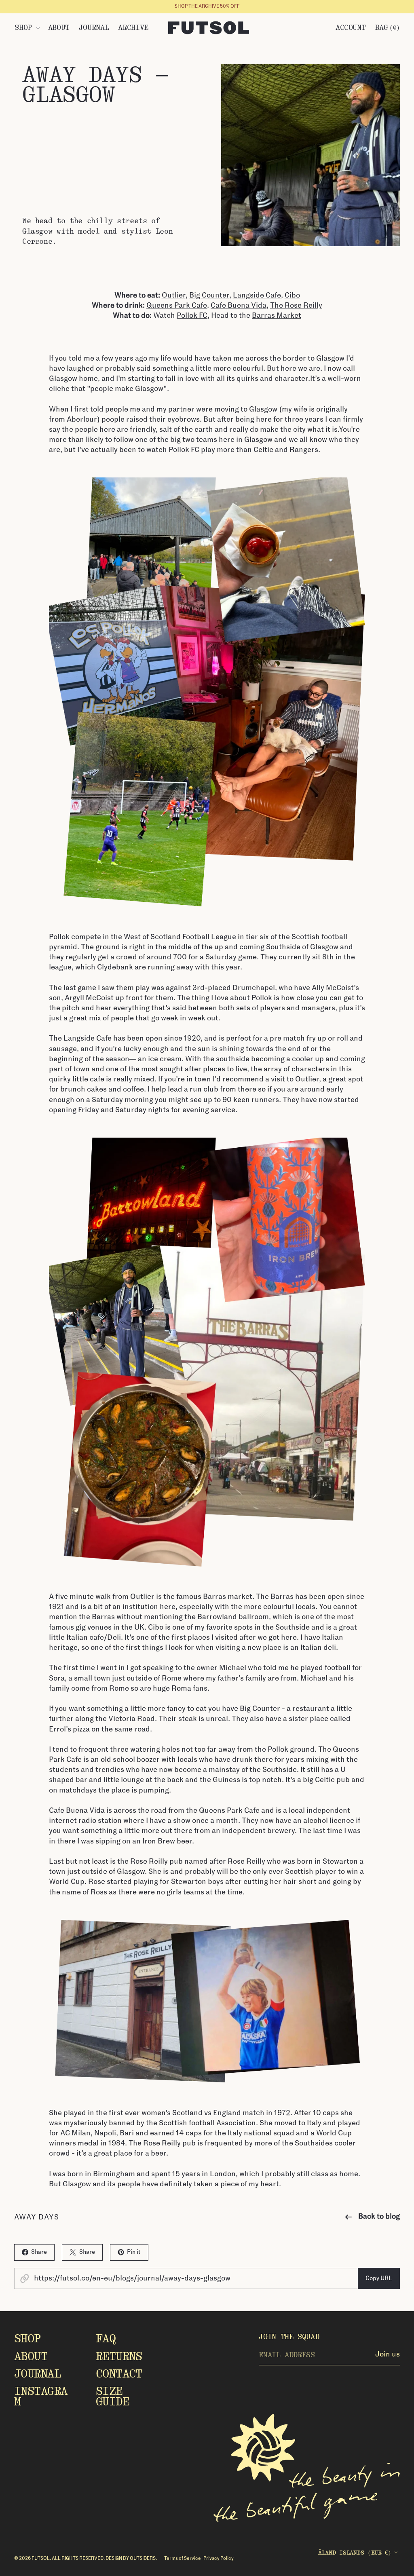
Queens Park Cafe (177, 306)
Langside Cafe (257, 296)
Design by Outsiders (131, 2558)
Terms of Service (183, 2558)
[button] (27, 27)
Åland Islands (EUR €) (355, 2552)
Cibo (292, 296)
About (31, 2356)
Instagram (41, 2396)
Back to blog (379, 2217)
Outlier (174, 296)
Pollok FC (192, 316)
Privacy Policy (219, 2558)
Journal (37, 2374)
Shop (27, 2338)
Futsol (41, 2558)
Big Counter (209, 296)
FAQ (106, 2338)
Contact (119, 2374)
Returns (119, 2356)
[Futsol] (209, 28)
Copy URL (379, 2278)
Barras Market (277, 316)
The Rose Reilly (296, 306)
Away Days (37, 2217)
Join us (388, 2354)
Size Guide (112, 2396)
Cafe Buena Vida (239, 306)
